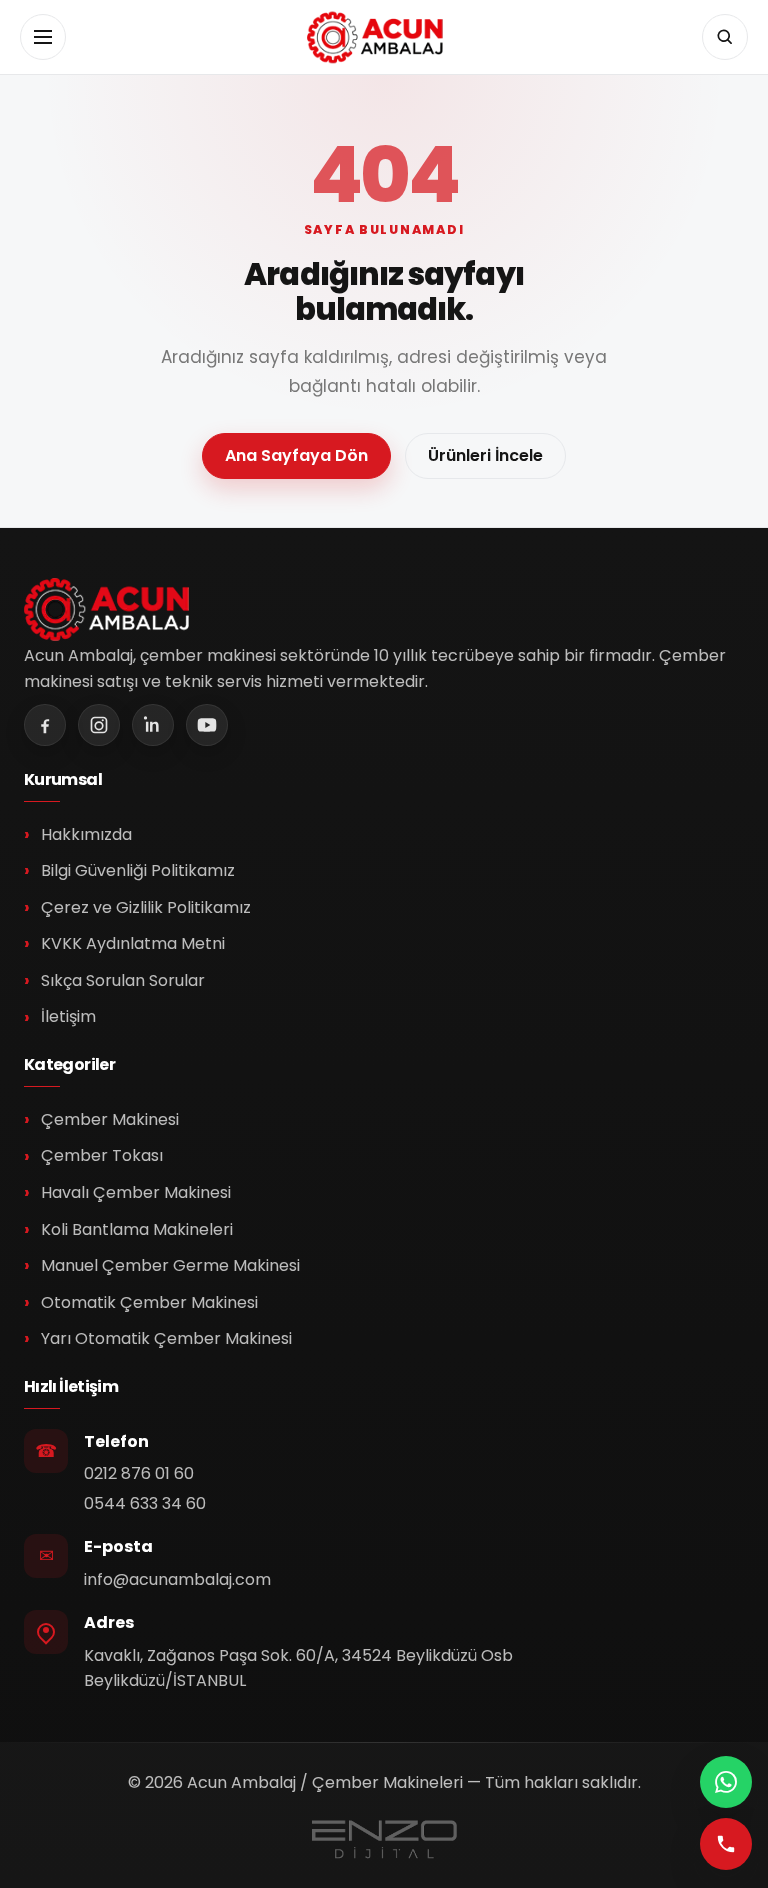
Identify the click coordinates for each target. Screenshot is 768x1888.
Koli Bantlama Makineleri (137, 1229)
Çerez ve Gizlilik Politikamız (146, 907)
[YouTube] (207, 725)
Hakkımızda (86, 834)
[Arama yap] (725, 37)
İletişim (68, 1016)
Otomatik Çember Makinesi (149, 1302)
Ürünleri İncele (485, 455)
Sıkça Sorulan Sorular (123, 980)
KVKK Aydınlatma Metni (133, 943)
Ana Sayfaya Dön (296, 455)
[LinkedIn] (153, 725)
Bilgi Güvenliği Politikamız (138, 870)
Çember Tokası (102, 1155)
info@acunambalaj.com (177, 1579)
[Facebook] (45, 725)
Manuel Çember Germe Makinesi (170, 1265)
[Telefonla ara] (726, 1844)
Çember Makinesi (110, 1119)
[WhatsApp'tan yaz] (726, 1782)
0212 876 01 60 (139, 1473)
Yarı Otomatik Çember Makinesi (166, 1338)
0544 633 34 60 (145, 1503)
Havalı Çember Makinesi (136, 1192)
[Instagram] (99, 725)
